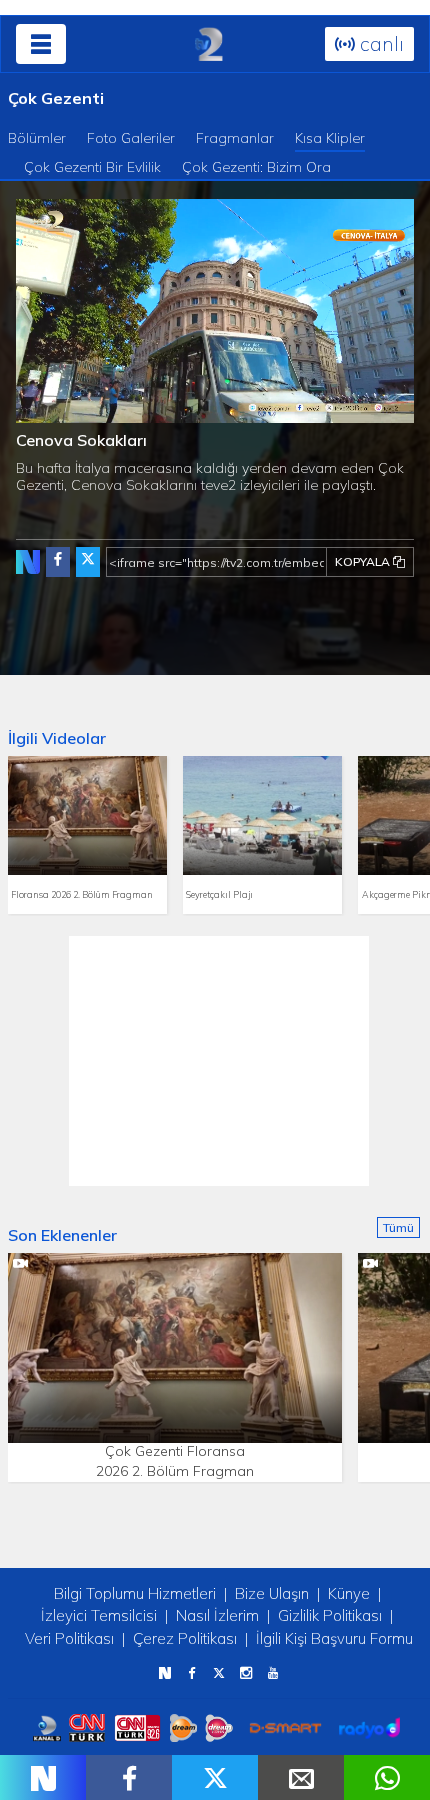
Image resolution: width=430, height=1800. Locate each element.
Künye (349, 1593)
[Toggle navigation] (41, 44)
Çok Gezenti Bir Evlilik (92, 167)
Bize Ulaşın (272, 1593)
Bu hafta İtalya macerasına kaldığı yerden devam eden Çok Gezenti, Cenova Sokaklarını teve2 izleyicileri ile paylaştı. (210, 476)
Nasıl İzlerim (217, 1615)
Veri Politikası (69, 1638)
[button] (76, 408)
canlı (379, 43)
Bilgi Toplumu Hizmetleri (135, 1593)
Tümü (398, 1227)
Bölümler (37, 138)
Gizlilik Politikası (330, 1615)
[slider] (257, 407)
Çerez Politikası (185, 1638)
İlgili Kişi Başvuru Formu (334, 1638)
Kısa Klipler (330, 138)
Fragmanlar (235, 138)
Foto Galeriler (131, 138)
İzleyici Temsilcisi (99, 1615)
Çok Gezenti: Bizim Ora (256, 167)
